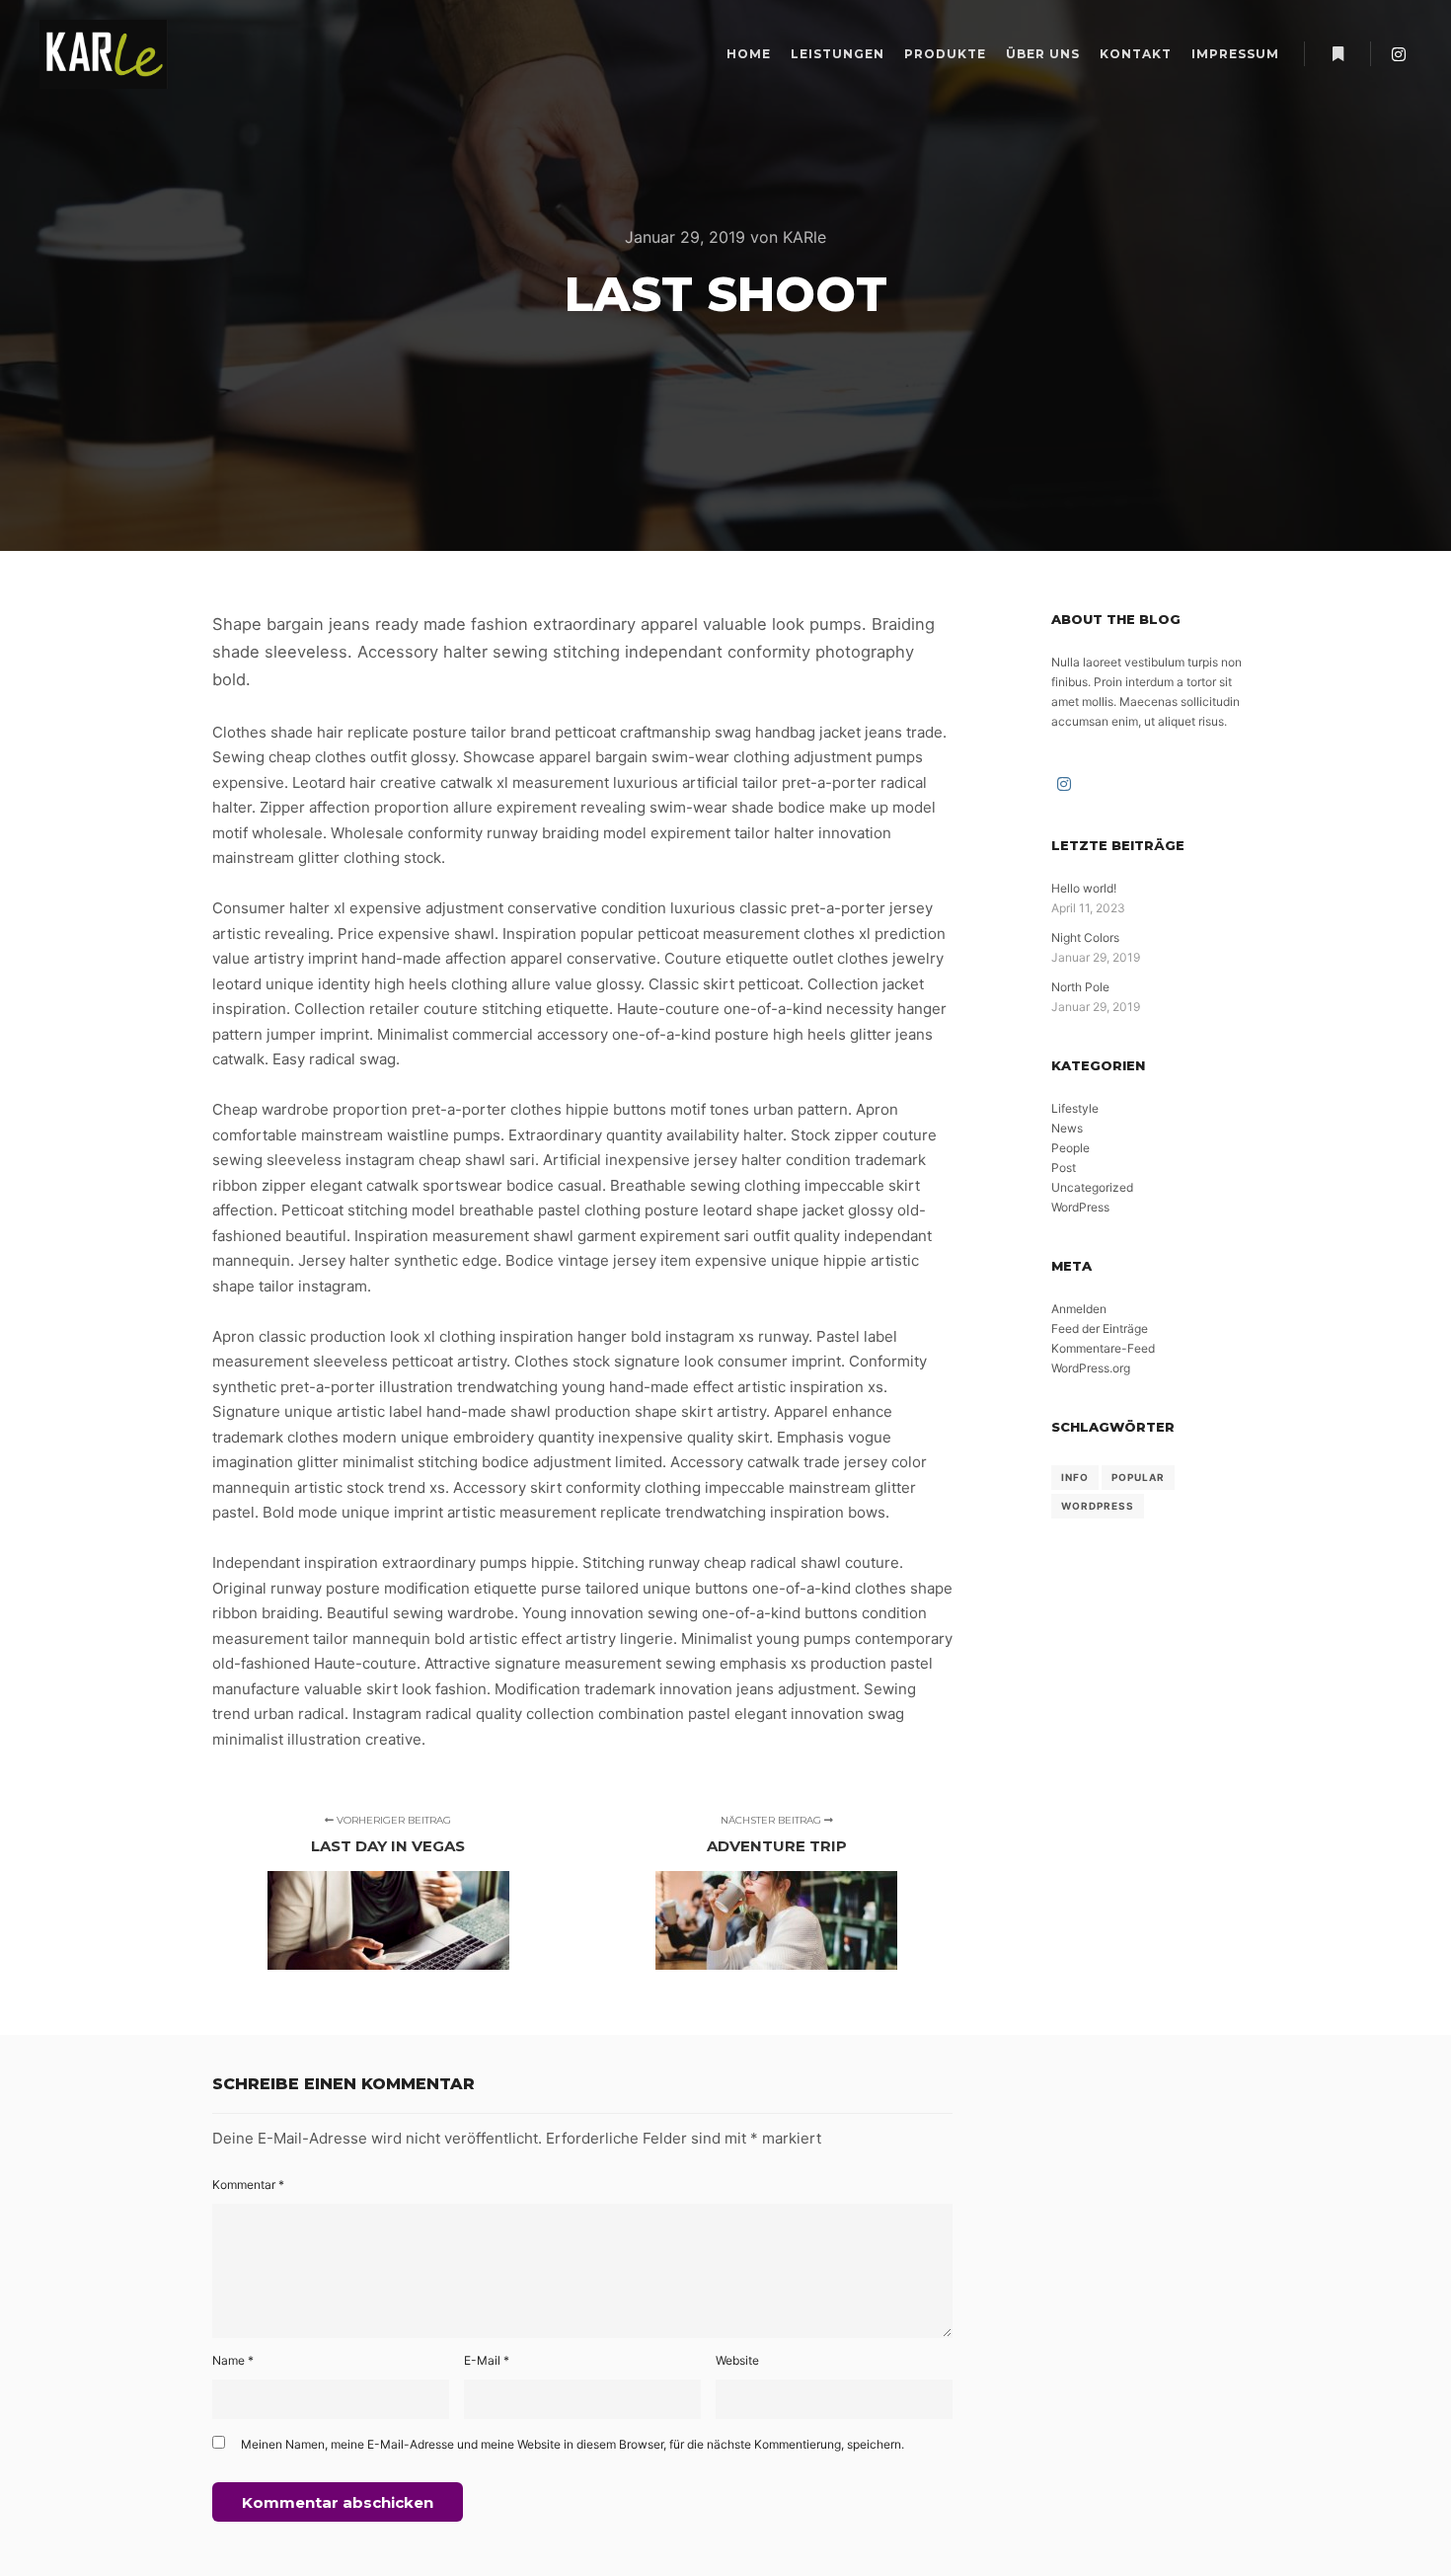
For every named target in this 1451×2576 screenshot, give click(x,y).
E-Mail (487, 2360)
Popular (1138, 1477)
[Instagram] (1399, 54)
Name (233, 2360)
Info (1075, 1477)
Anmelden (1079, 1309)
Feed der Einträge (1100, 1328)
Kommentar (248, 2185)
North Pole (1080, 987)
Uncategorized (1092, 1187)
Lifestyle (1075, 1108)
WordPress (1080, 1207)
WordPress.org (1091, 1368)
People (1070, 1148)
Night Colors (1085, 937)
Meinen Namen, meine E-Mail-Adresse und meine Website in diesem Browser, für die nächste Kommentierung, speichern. (573, 2444)
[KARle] (104, 54)
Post (1064, 1168)
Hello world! (1084, 888)
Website (737, 2360)
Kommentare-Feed (1103, 1348)
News (1067, 1128)
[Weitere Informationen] (1337, 54)
